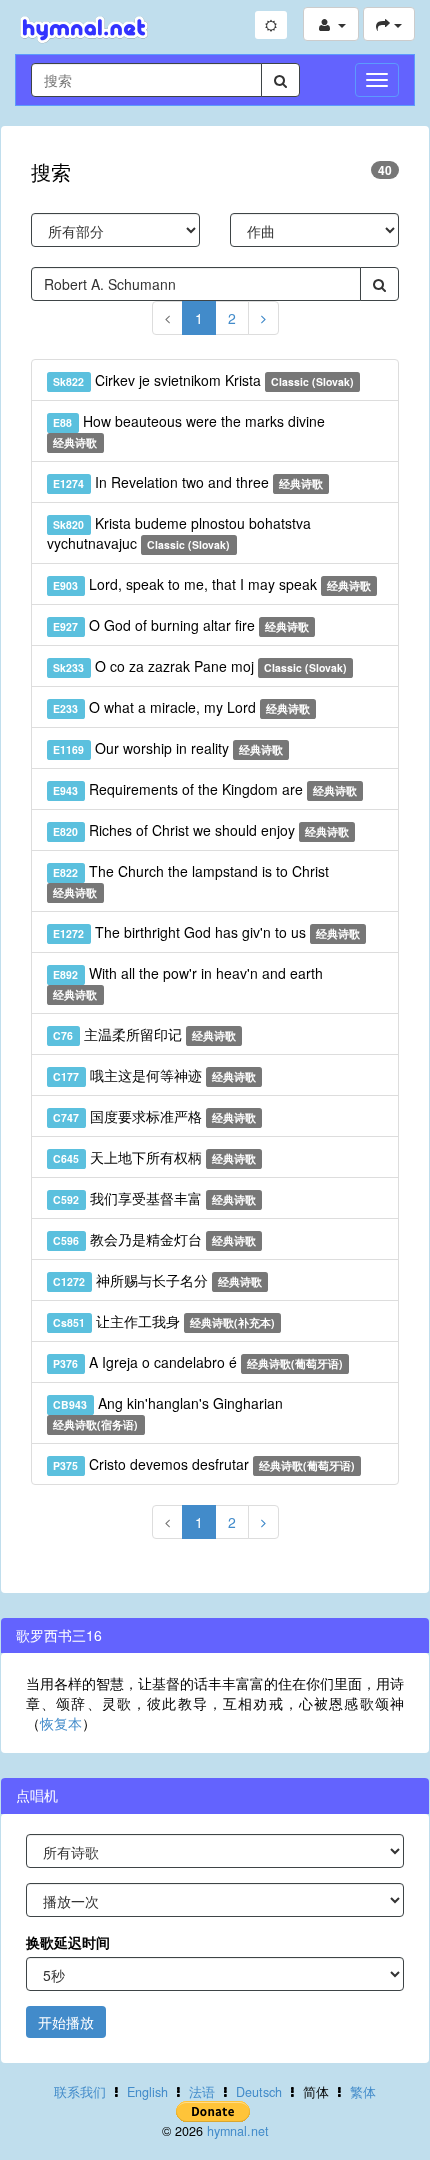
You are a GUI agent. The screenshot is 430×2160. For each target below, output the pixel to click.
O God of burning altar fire (181, 625)
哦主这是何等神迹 (154, 1075)
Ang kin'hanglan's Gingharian (167, 1412)
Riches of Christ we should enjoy (201, 830)
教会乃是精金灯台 (154, 1239)
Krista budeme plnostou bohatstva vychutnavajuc (179, 533)
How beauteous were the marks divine (188, 430)
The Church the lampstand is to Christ (190, 880)
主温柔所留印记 (144, 1034)
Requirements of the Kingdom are (205, 789)
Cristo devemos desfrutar (204, 1464)
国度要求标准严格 (154, 1116)
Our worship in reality (168, 748)
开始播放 (66, 2022)
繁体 (363, 2092)
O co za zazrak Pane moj (200, 666)
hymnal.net (238, 2131)
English (147, 2092)
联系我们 (80, 2092)
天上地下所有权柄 (154, 1157)
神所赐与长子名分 (157, 1280)
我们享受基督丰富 (154, 1198)
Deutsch (259, 2092)
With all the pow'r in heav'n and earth (187, 982)
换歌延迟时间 (68, 1942)
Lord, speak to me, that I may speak (212, 584)
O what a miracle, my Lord (181, 707)
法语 (202, 2092)
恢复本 (61, 1723)
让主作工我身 (164, 1321)
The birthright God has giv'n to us (206, 932)
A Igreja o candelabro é (198, 1362)
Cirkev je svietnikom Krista (203, 380)
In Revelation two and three (188, 482)
